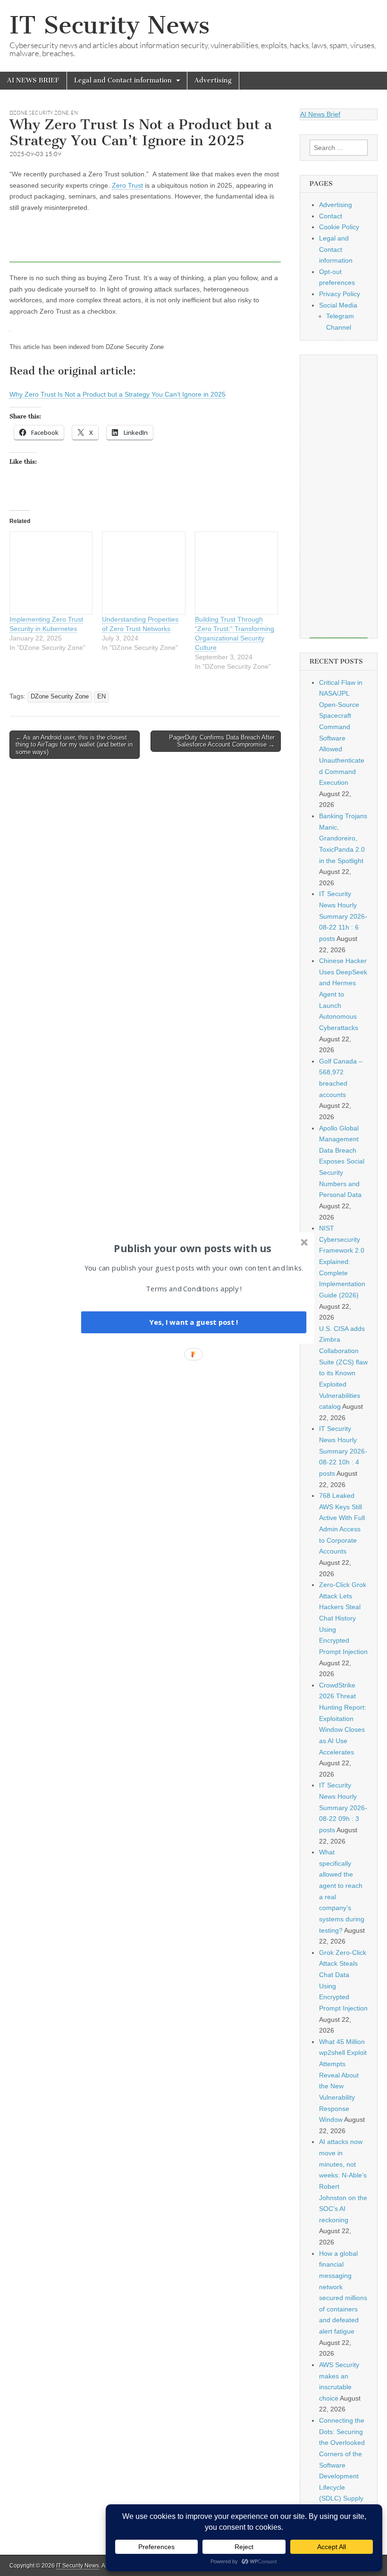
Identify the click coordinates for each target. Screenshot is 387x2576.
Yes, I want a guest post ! (193, 1322)
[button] (193, 1248)
